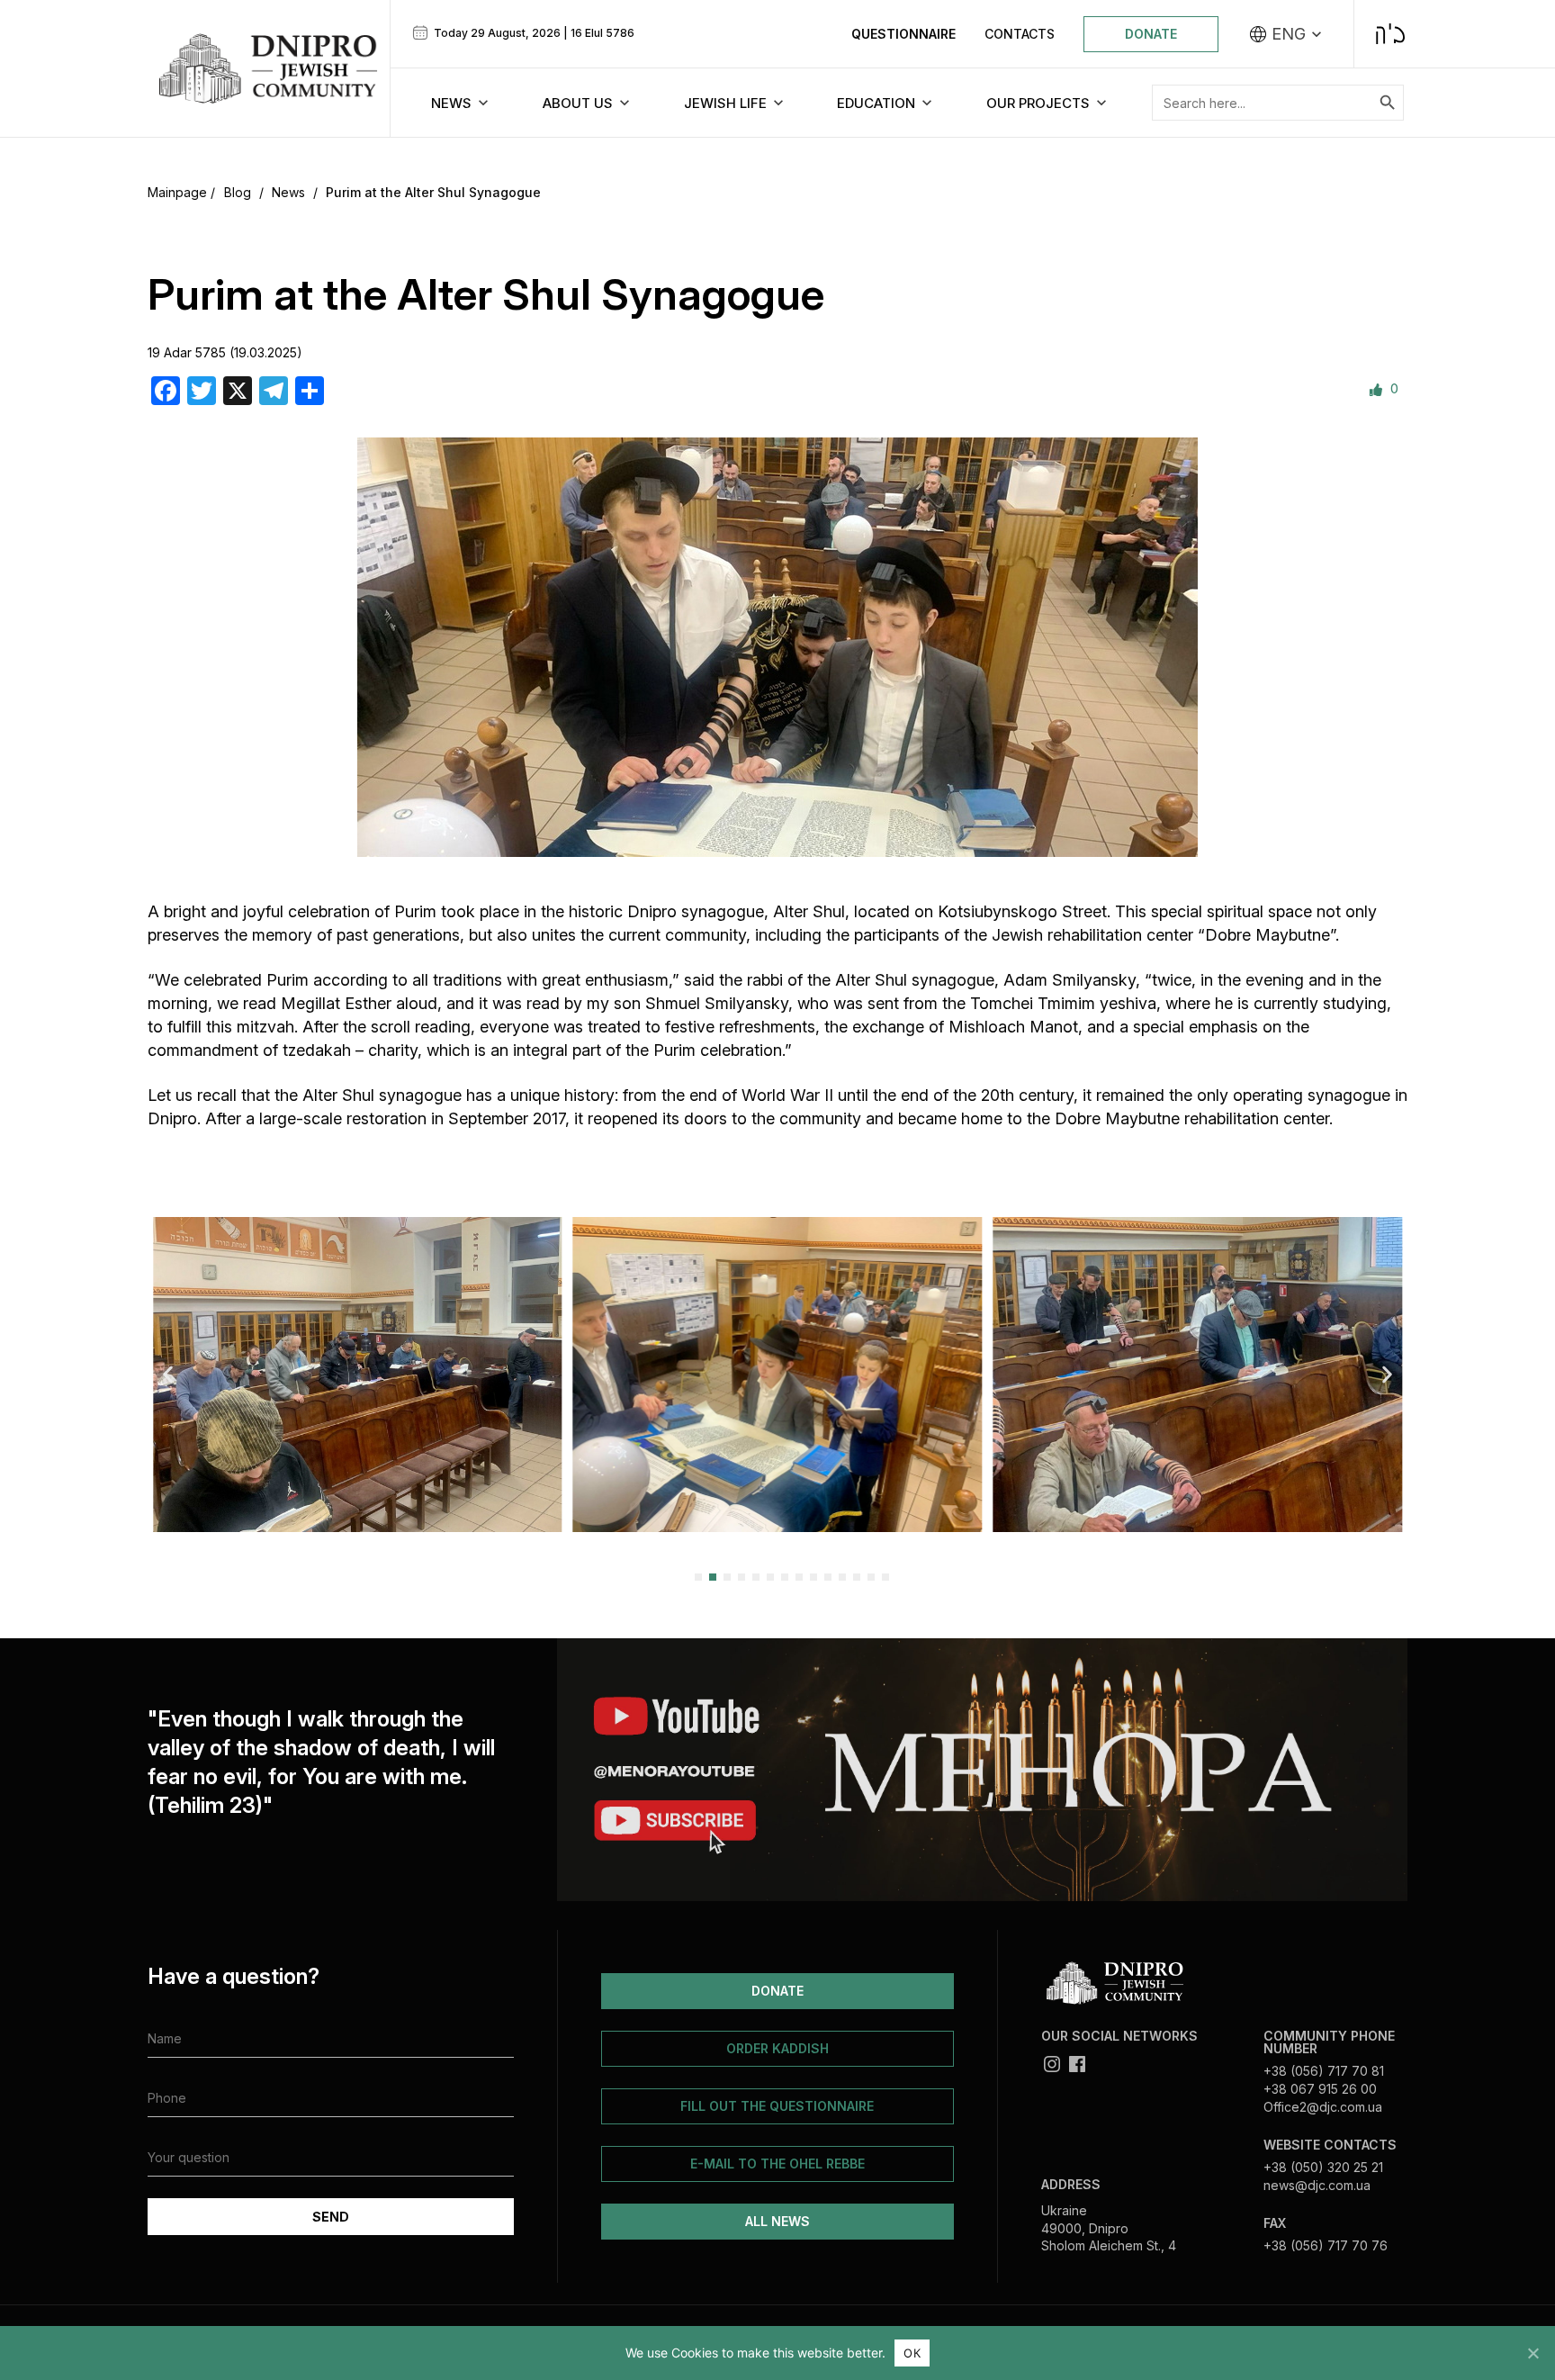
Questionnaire (903, 34)
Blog (238, 192)
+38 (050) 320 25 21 (1323, 2167)
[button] (168, 1374)
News (288, 192)
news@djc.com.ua (1317, 2185)
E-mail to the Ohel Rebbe (777, 2164)
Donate (1151, 34)
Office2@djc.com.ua (1323, 2107)
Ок (912, 2353)
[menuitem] (1286, 34)
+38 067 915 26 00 (1320, 2089)
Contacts (1020, 34)
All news (777, 2221)
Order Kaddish (777, 2048)
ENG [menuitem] (1289, 34)
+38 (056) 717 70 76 (1326, 2245)
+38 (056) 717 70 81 (1324, 2071)
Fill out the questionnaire (777, 2106)
